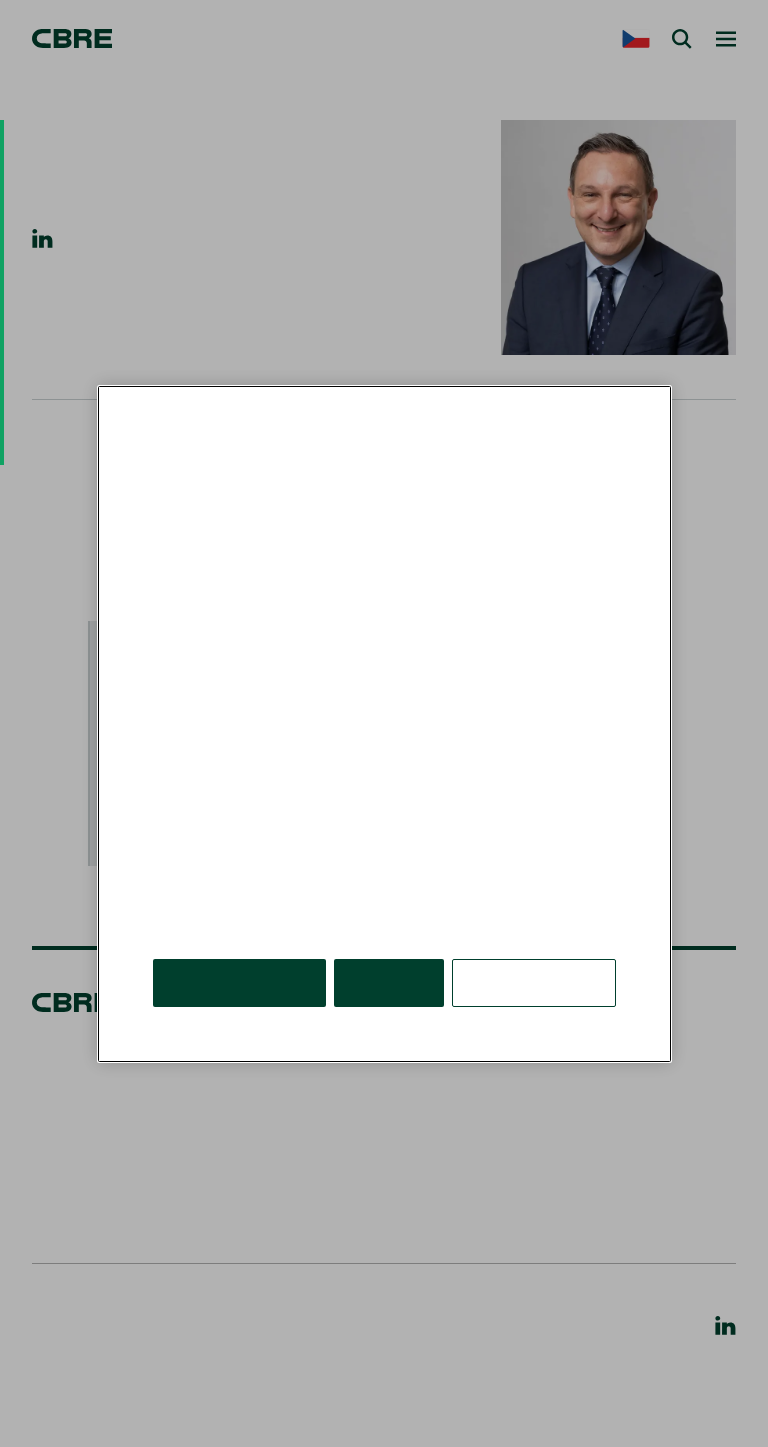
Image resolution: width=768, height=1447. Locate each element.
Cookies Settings (534, 981)
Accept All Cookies (239, 981)
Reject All (389, 981)
